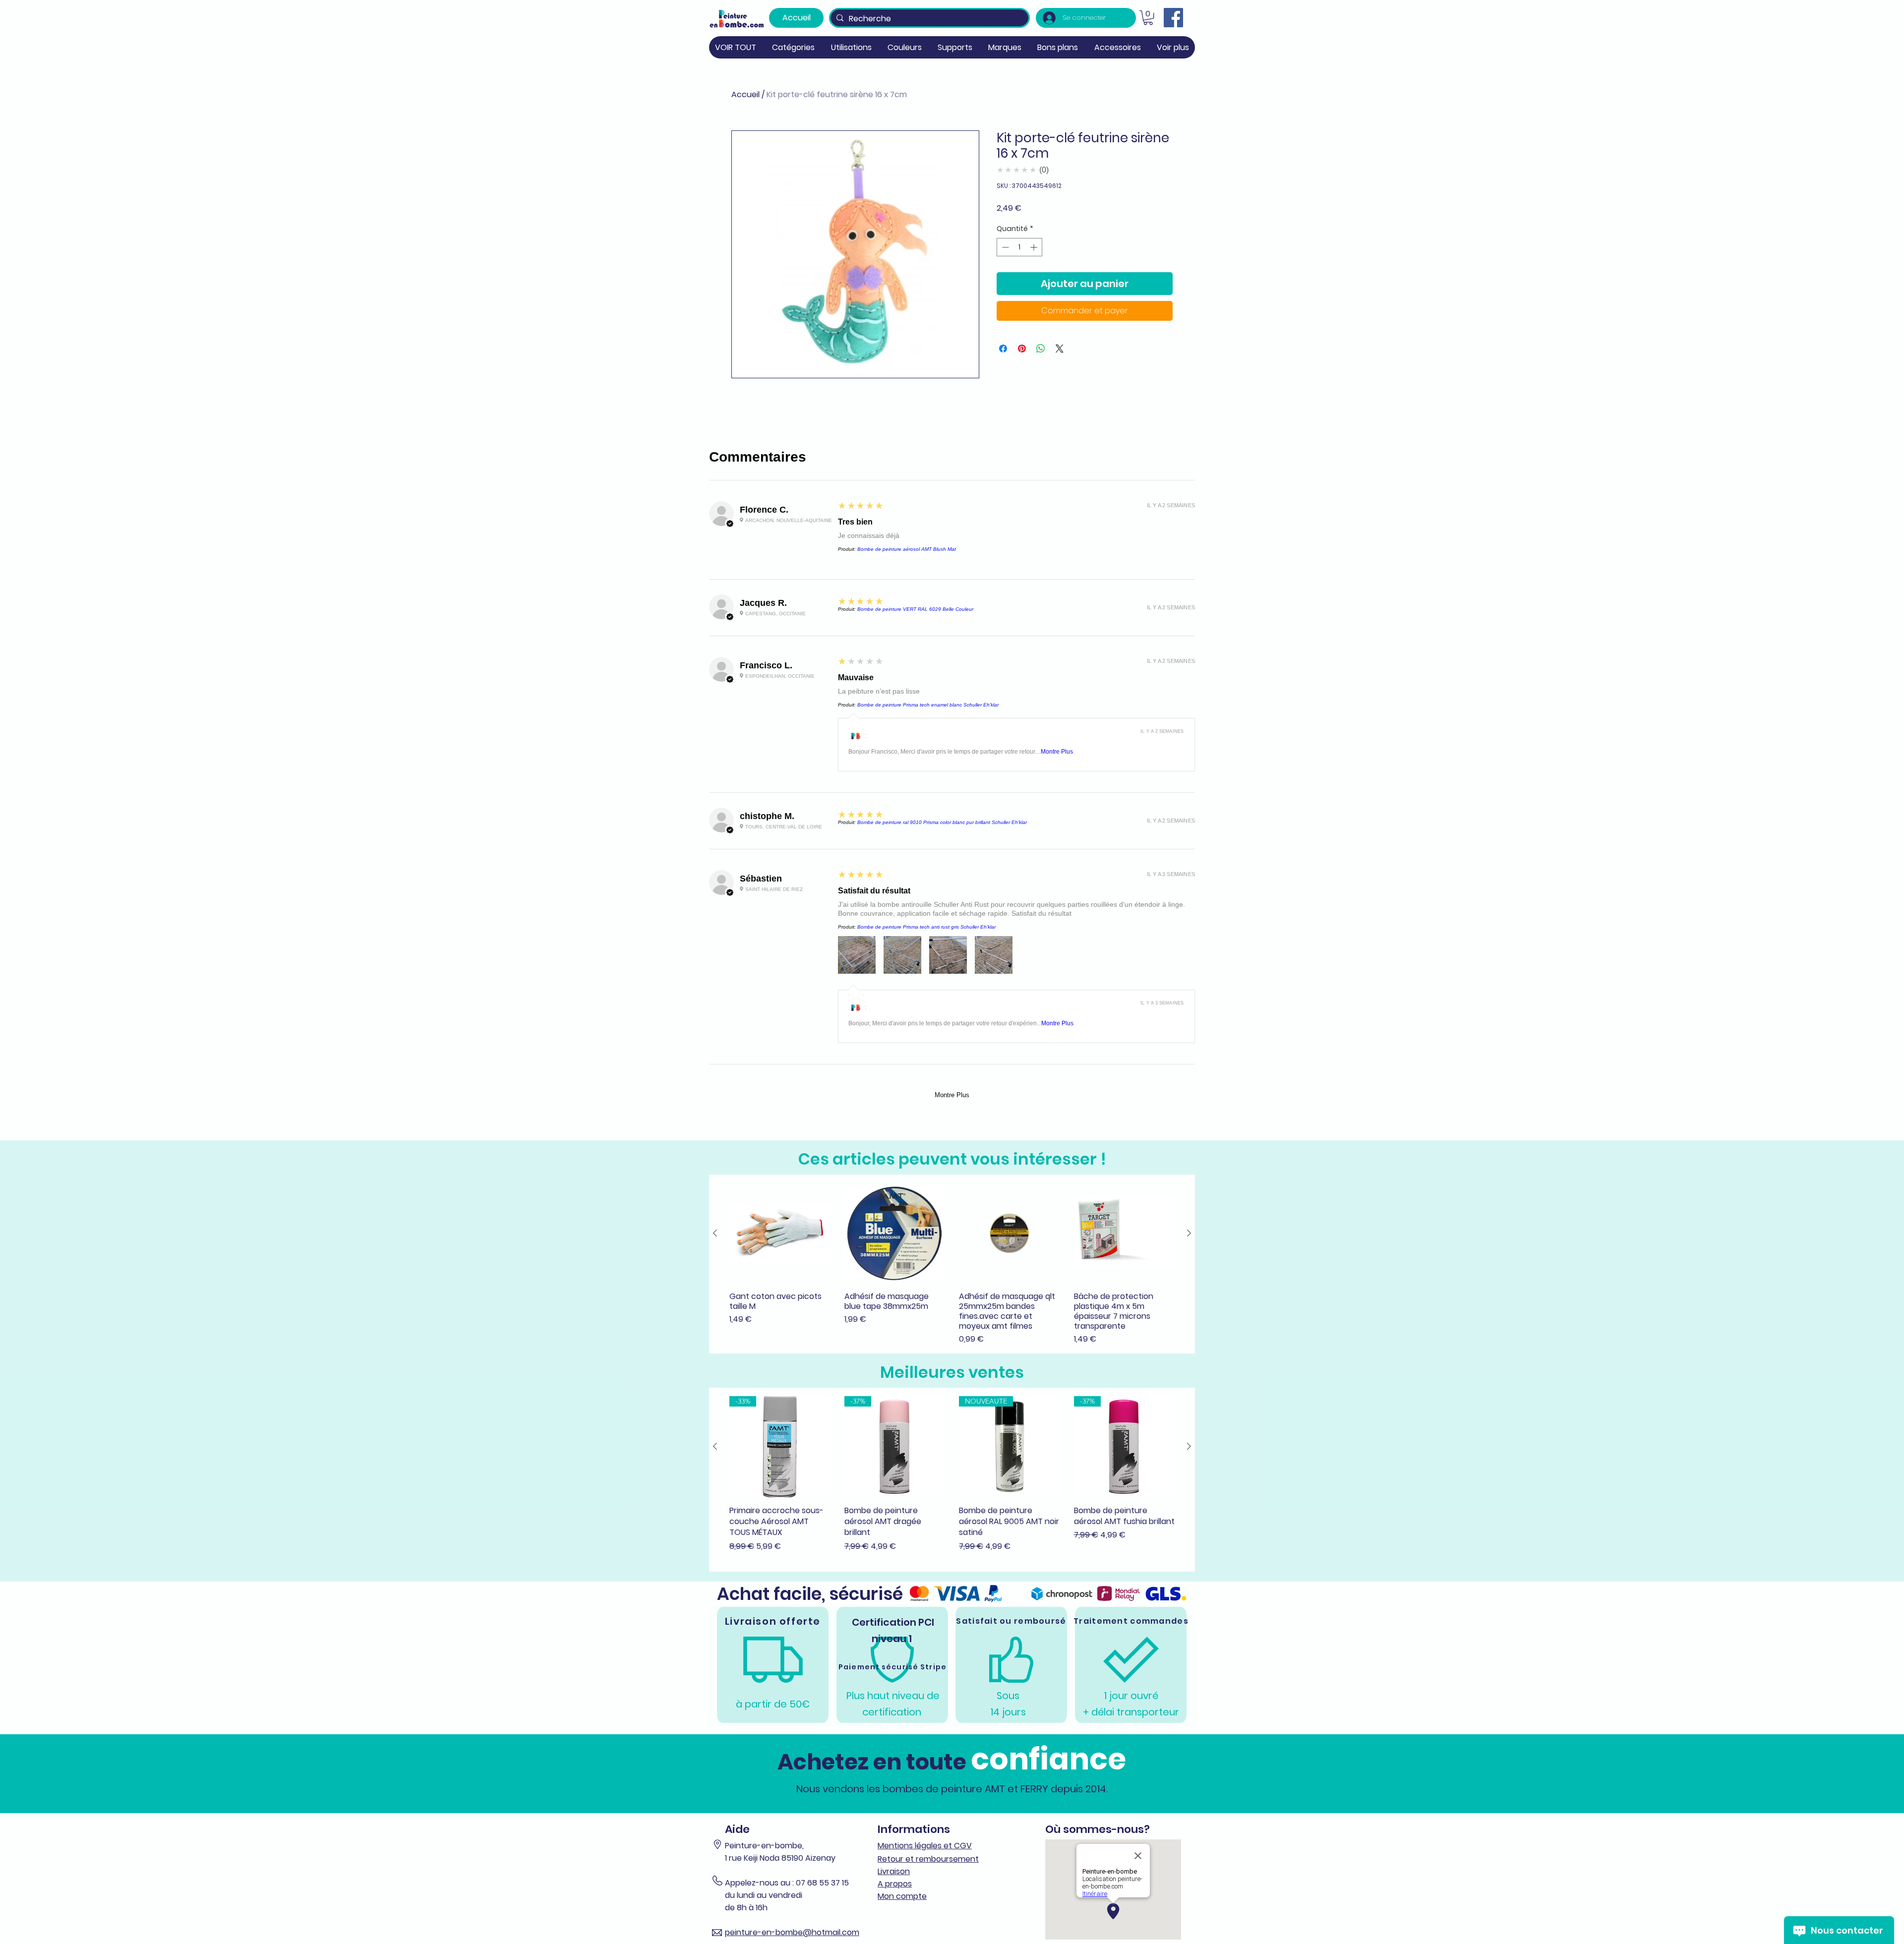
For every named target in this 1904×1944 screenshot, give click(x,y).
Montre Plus (1057, 752)
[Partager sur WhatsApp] (1041, 349)
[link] (1148, 18)
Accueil (745, 94)
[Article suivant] (1189, 1233)
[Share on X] (1060, 349)
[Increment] (1035, 247)
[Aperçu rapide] (780, 1234)
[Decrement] (1004, 247)
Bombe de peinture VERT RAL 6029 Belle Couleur (915, 609)
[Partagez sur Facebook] (1003, 349)
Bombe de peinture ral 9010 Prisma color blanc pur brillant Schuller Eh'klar (942, 822)
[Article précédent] (715, 1233)
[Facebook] (1173, 18)
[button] (793, 47)
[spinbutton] (1019, 247)
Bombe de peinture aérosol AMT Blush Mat (907, 549)
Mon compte (902, 1896)
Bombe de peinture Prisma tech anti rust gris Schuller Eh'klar (926, 927)
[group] (952, 1264)
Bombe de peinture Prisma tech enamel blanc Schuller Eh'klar (928, 705)
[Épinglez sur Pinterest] (1022, 349)
